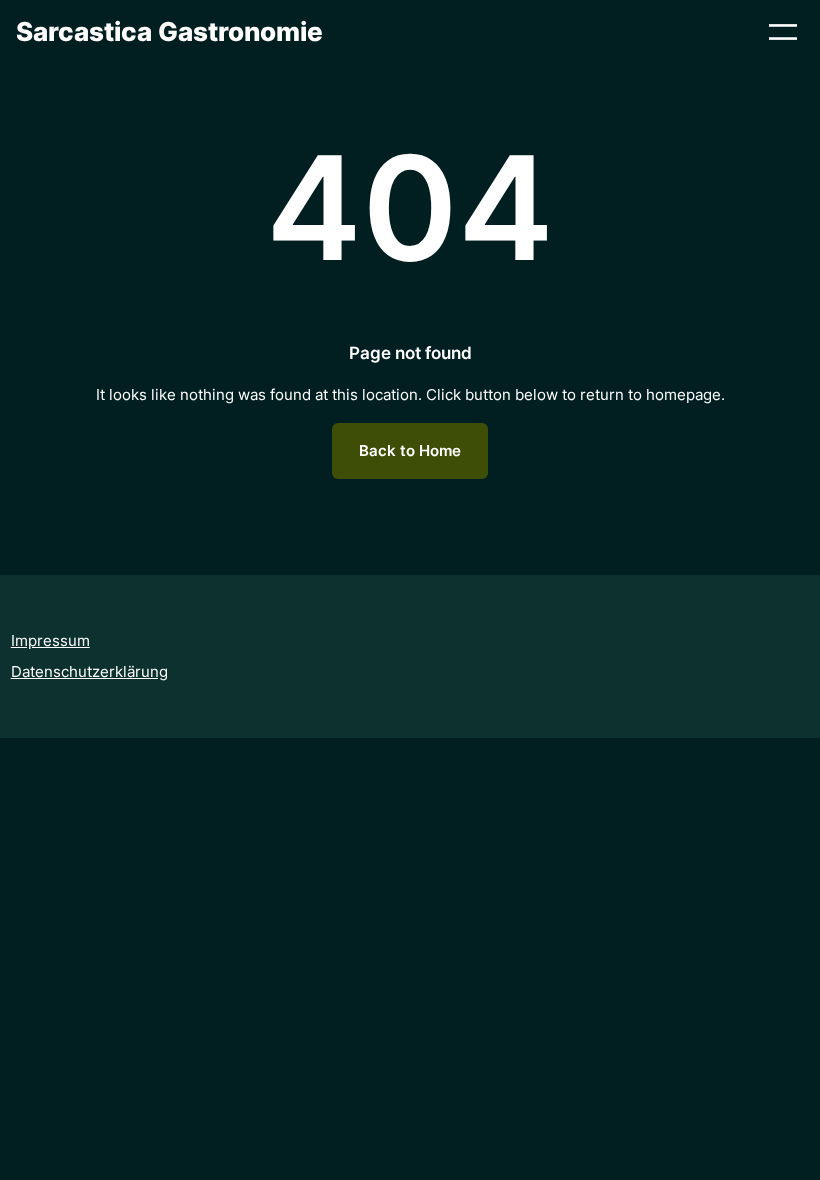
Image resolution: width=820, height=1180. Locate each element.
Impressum (50, 640)
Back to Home (410, 450)
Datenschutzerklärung (89, 671)
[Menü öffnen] (783, 32)
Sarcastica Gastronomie (169, 31)
